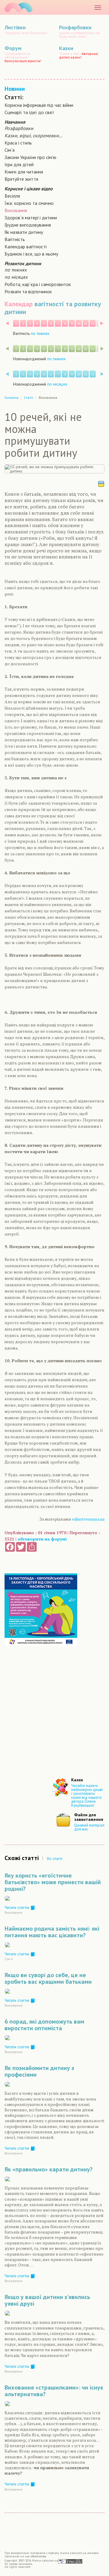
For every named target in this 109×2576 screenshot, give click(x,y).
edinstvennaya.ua (88, 1519)
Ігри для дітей (19, 164)
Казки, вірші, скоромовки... (33, 135)
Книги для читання (24, 172)
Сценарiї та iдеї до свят (29, 112)
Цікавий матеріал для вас (89, 1827)
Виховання (16, 210)
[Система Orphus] (70, 2561)
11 (86, 324)
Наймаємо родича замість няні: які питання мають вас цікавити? (52, 1932)
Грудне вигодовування (28, 225)
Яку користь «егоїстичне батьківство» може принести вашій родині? (53, 1882)
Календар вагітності (26, 246)
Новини (15, 89)
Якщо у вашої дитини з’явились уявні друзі (47, 2300)
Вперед (102, 323)
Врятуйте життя (21, 179)
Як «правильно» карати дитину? (49, 2169)
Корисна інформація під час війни (39, 105)
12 (93, 324)
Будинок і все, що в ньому (31, 254)
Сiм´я (10, 150)
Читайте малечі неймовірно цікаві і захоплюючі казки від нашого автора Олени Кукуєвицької (87, 1795)
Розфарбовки (19, 128)
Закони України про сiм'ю (30, 157)
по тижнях (16, 270)
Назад (7, 323)
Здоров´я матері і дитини (31, 218)
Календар (19, 304)
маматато (18, 7)
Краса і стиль (18, 143)
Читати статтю (18, 1907)
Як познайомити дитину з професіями (39, 2071)
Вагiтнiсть (15, 239)
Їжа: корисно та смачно (29, 203)
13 (100, 324)
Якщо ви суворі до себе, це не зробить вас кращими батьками (48, 1978)
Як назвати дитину (24, 232)
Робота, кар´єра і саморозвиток (38, 284)
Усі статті (54, 1859)
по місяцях (16, 277)
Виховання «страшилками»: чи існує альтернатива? (54, 2391)
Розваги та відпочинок (28, 291)
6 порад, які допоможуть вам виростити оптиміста (44, 2025)
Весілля (12, 196)
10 (79, 324)
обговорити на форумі (42, 1539)
